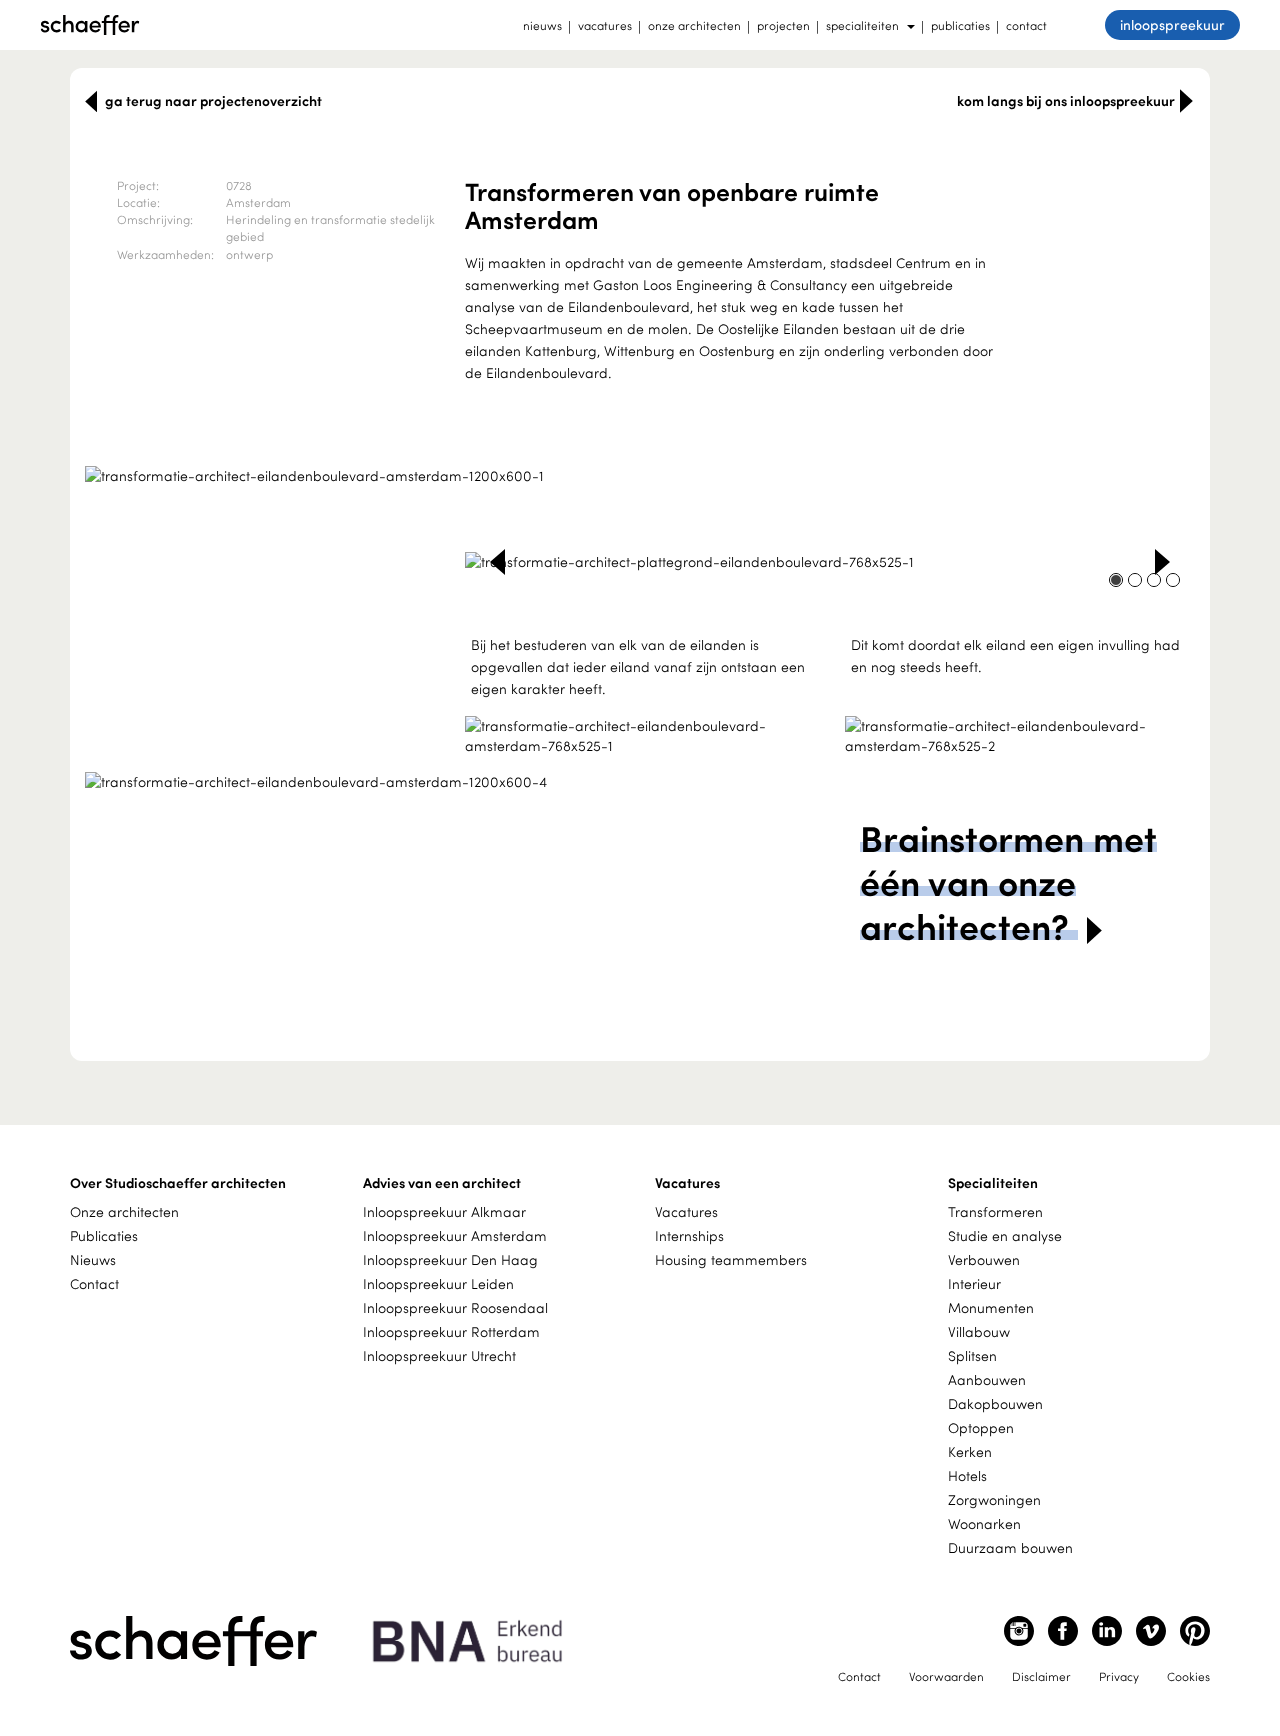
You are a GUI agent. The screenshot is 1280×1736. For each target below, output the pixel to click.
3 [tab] (665, 453)
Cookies (1188, 1676)
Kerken (970, 1451)
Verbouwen (984, 1259)
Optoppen (981, 1427)
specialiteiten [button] (862, 25)
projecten (783, 25)
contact (1026, 25)
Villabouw (979, 1331)
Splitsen (972, 1355)
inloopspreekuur (1172, 24)
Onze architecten (124, 1211)
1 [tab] (615, 453)
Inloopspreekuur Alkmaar (444, 1211)
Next (1162, 562)
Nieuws (93, 1259)
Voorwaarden (946, 1676)
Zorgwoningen (994, 1499)
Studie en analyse (1005, 1235)
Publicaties (104, 1235)
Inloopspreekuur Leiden (438, 1283)
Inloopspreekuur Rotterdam (451, 1331)
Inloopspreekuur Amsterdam (455, 1235)
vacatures (605, 25)
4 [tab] (1173, 580)
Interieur (974, 1283)
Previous (497, 562)
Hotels (967, 1475)
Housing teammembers (731, 1259)
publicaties (960, 25)
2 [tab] (640, 453)
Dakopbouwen (995, 1403)
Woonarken (984, 1523)
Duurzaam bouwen (1010, 1547)
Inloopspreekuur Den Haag (450, 1259)
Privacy (1119, 1676)
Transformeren (995, 1211)
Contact (94, 1283)
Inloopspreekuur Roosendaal (455, 1307)
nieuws (542, 25)
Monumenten (991, 1307)
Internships (689, 1235)
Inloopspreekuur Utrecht (439, 1355)
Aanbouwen (987, 1379)
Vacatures (686, 1211)
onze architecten (694, 25)
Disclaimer (1041, 1676)
